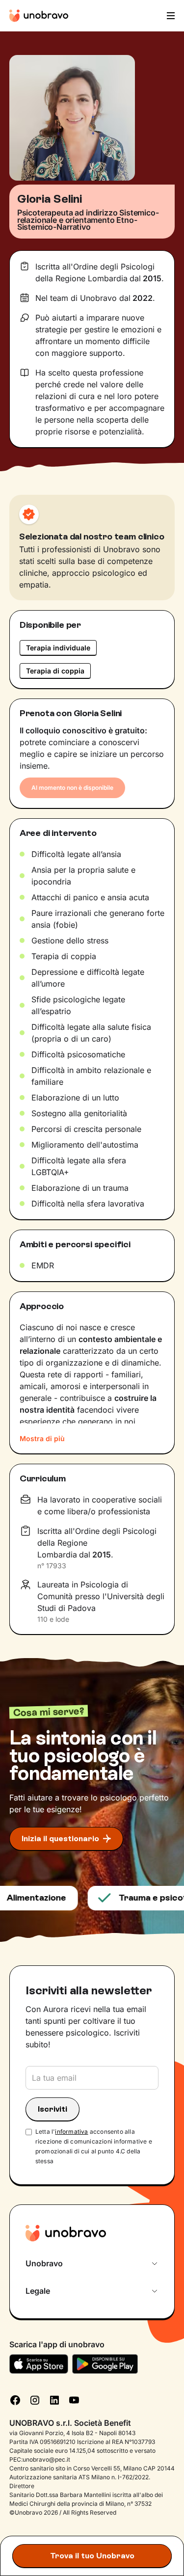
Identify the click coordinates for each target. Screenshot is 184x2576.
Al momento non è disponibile (72, 788)
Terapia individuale (58, 648)
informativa (71, 2132)
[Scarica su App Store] (39, 2364)
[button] (170, 16)
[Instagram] (35, 2399)
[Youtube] (74, 2399)
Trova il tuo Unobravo (92, 2556)
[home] (39, 16)
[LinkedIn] (54, 2399)
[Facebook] (15, 2399)
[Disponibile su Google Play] (105, 2364)
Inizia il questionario (60, 1838)
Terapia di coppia (55, 671)
